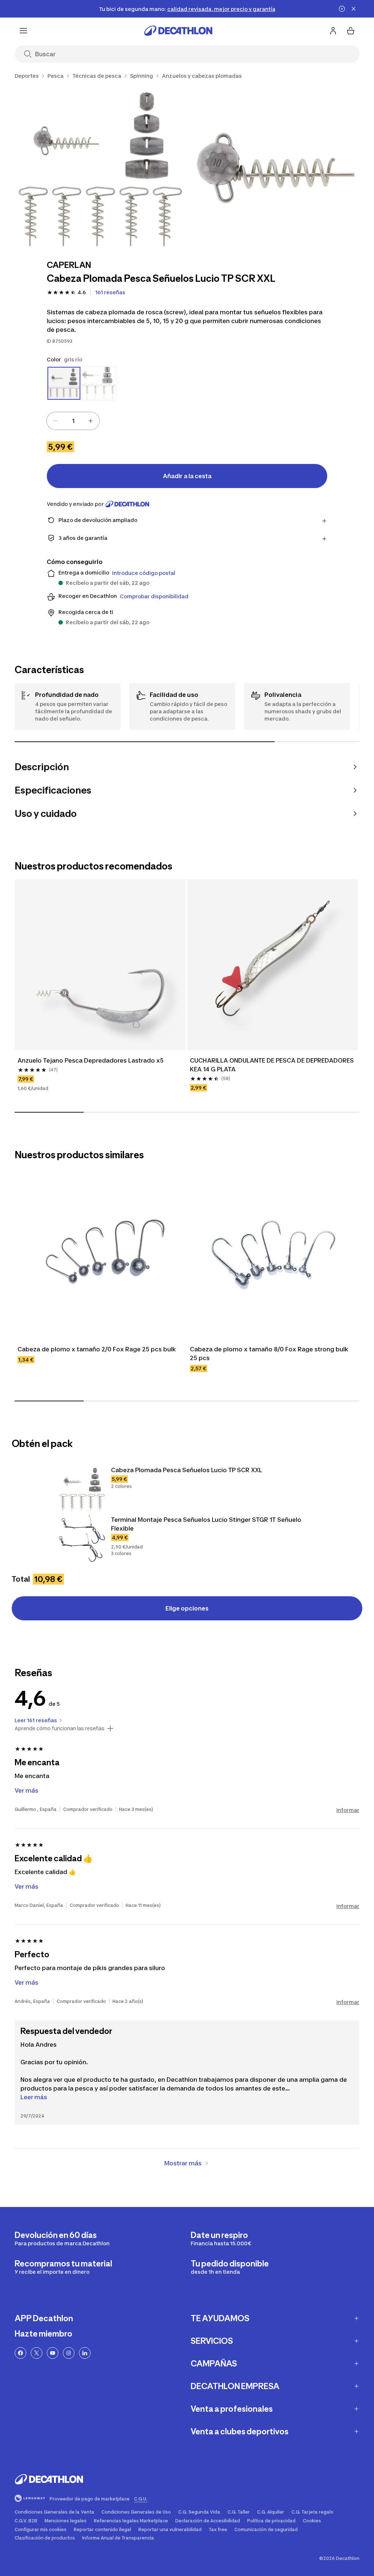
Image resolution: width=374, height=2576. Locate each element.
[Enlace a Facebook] (20, 2353)
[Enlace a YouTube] (53, 2353)
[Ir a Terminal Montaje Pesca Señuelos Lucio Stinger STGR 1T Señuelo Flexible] (82, 1539)
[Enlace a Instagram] (69, 2353)
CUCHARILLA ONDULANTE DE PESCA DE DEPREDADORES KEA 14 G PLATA (272, 1065)
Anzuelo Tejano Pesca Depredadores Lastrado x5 (91, 1060)
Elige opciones (187, 1608)
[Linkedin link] (85, 2353)
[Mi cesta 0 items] (351, 31)
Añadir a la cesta (187, 476)
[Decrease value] (56, 421)
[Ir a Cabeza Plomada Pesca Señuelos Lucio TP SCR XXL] (82, 1489)
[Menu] (23, 31)
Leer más (34, 2097)
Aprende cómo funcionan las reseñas (60, 1728)
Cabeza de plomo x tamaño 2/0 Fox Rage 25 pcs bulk (97, 1349)
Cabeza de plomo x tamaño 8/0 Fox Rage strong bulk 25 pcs (270, 1354)
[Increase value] (91, 421)
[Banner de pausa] (342, 9)
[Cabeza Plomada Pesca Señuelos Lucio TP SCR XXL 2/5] (276, 168)
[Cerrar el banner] (354, 9)
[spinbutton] (73, 421)
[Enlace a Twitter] (37, 2353)
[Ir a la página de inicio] (178, 31)
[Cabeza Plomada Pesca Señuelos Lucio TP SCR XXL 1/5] (99, 168)
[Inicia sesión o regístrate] (333, 31)
